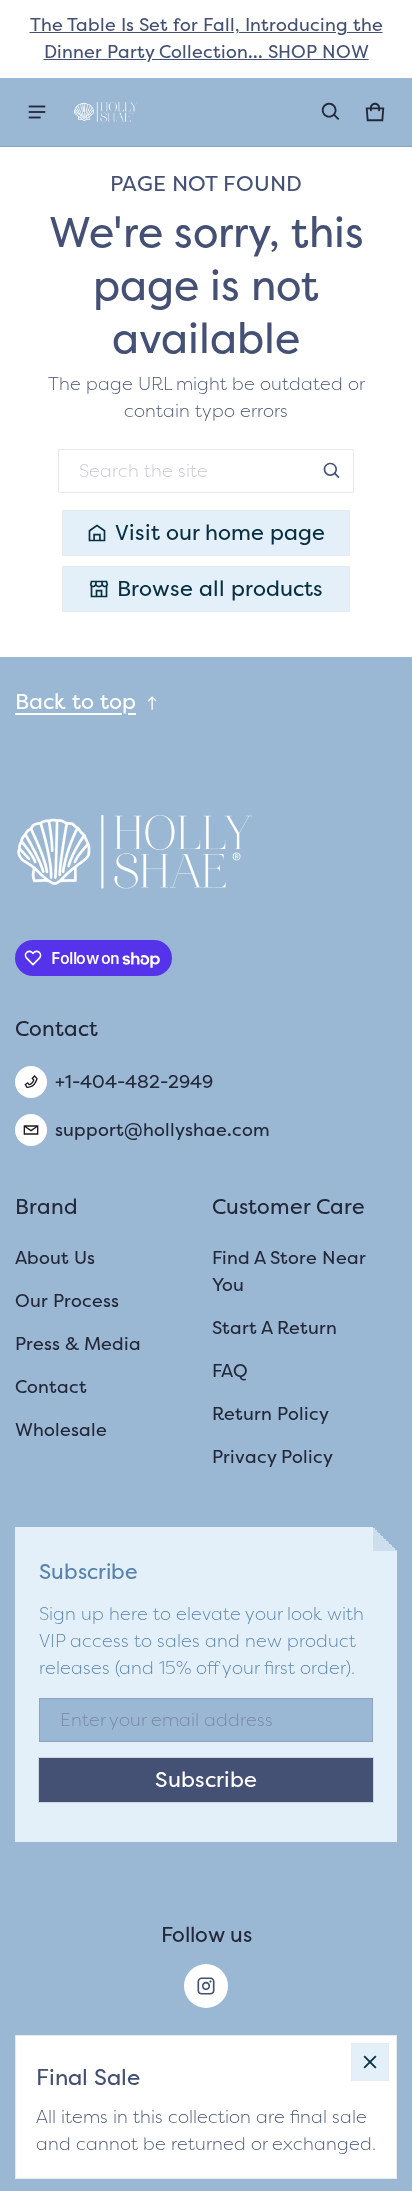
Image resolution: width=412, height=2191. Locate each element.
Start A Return (274, 1328)
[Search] (332, 471)
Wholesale (61, 1430)
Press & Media (78, 1344)
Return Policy (270, 1414)
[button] (331, 112)
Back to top (75, 702)
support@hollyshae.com (162, 1130)
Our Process (67, 1301)
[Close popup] (370, 2062)
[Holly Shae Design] (106, 112)
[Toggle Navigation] (37, 112)
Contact (51, 1387)
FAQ (230, 1371)
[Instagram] (206, 1986)
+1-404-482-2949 (134, 1082)
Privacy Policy (272, 1457)
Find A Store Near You (289, 1271)
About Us (55, 1258)
